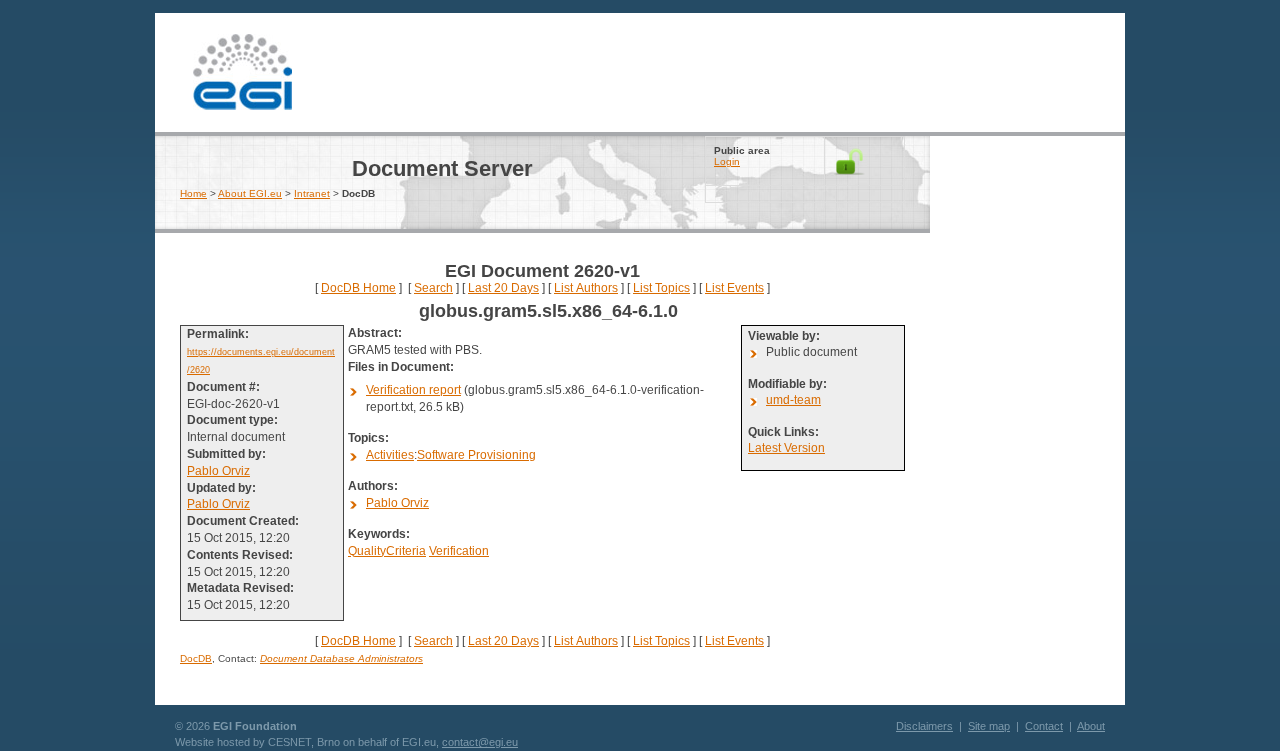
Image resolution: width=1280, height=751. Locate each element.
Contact (1044, 726)
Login (727, 161)
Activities (390, 455)
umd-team (793, 400)
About (1091, 726)
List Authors (586, 288)
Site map (989, 726)
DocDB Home (358, 288)
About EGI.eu (250, 193)
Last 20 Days (503, 288)
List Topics (661, 288)
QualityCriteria (387, 551)
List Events (734, 288)
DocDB (196, 658)
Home (193, 193)
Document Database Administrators (341, 658)
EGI (242, 70)
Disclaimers (924, 726)
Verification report (413, 390)
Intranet (312, 193)
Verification (459, 551)
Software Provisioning (476, 455)
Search (433, 288)
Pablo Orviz (218, 471)
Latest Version (786, 448)
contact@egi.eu (480, 742)
